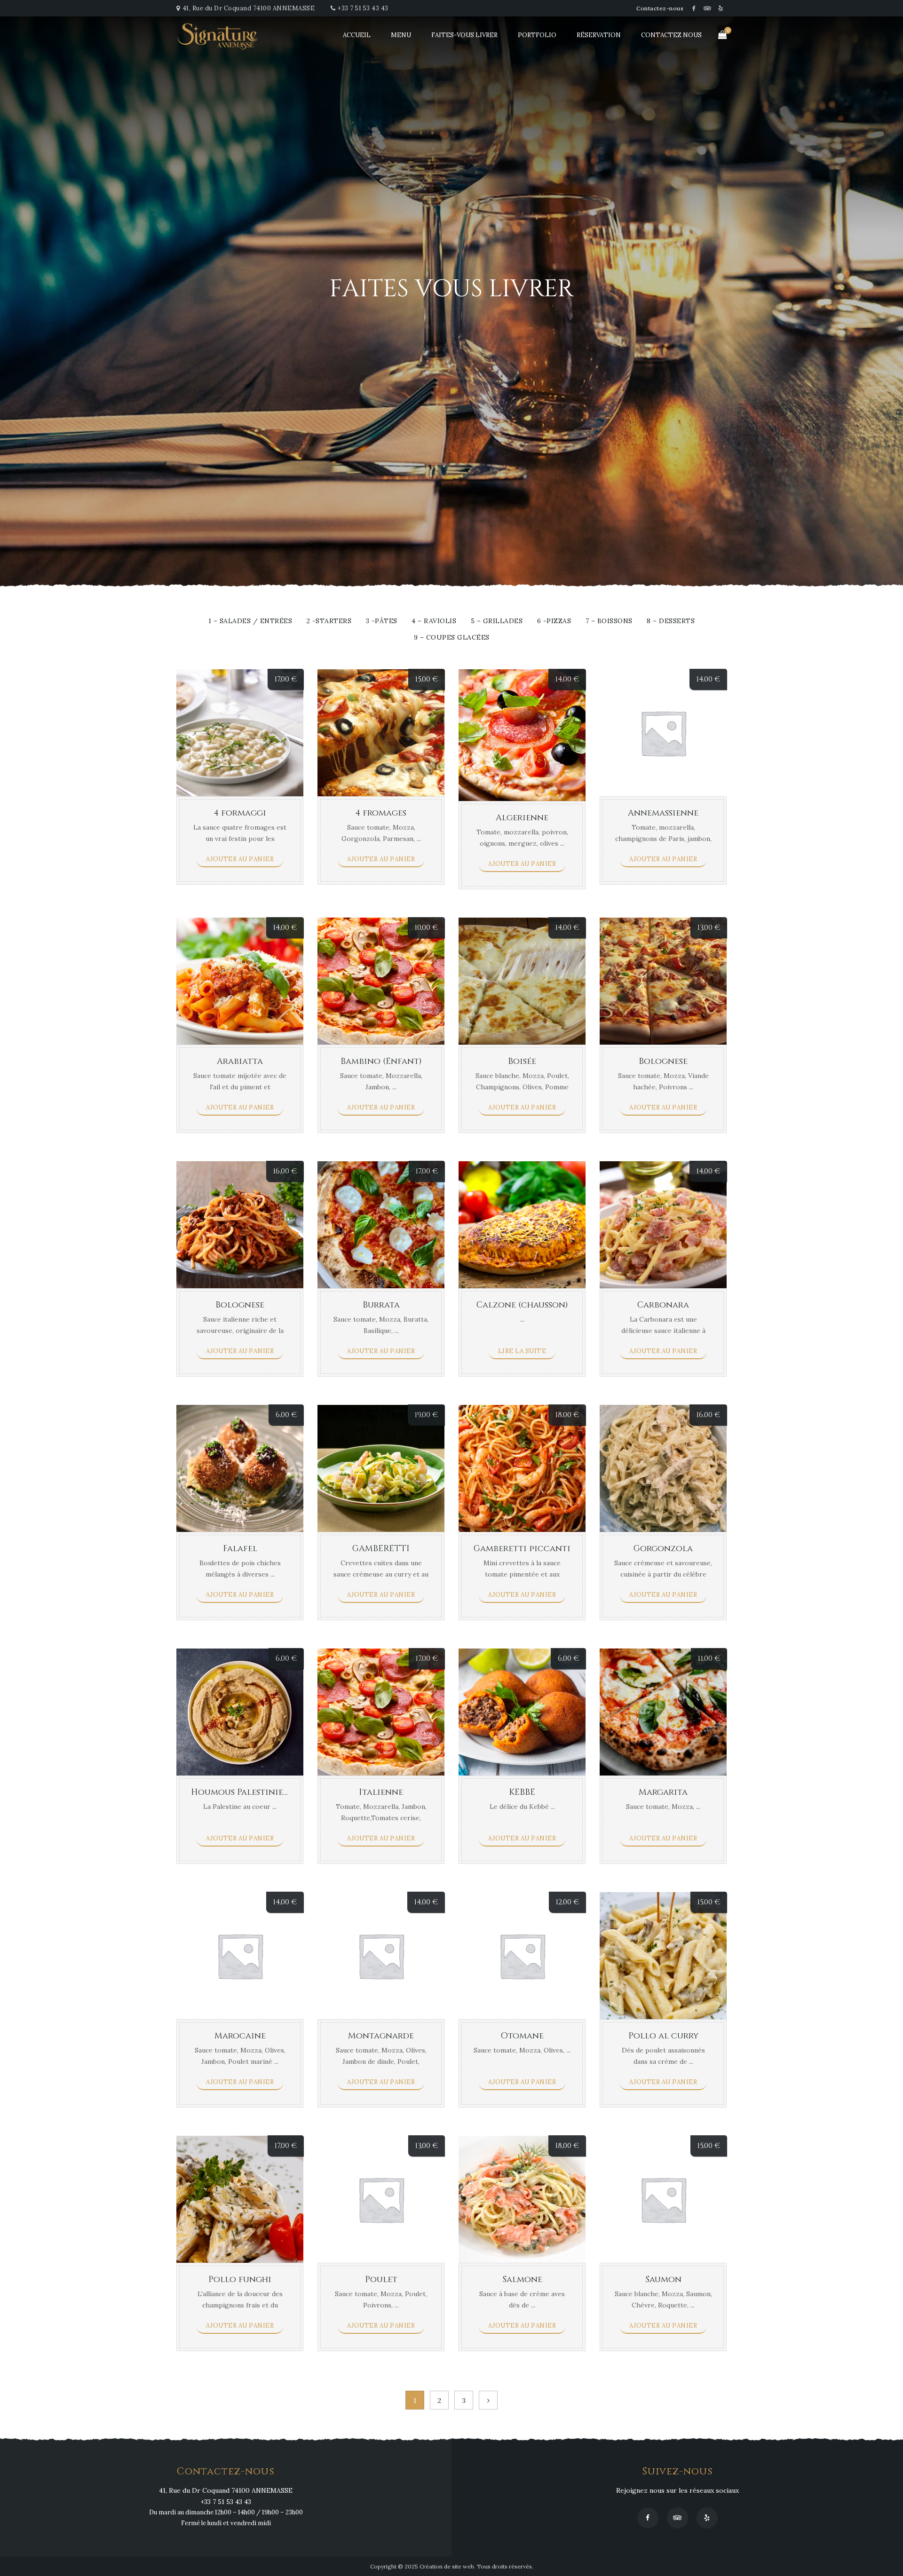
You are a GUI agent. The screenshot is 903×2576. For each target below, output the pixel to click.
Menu (401, 35)
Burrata (381, 1305)
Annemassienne (663, 813)
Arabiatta (240, 1061)
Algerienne (522, 818)
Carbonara (663, 1305)
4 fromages (381, 813)
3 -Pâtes (382, 621)
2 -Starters (329, 621)
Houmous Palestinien (240, 1792)
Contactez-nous (660, 8)
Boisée (522, 1061)
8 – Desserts (671, 621)
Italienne (381, 1792)
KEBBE (522, 1792)
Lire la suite (522, 1351)
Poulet (381, 2279)
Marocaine (240, 2036)
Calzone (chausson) (522, 1305)
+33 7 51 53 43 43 (363, 8)
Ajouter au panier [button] (240, 859)
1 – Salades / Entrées (250, 621)
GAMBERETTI (381, 1549)
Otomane (522, 2036)
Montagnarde (381, 2036)
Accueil (357, 35)
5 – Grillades (497, 621)
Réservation (599, 35)
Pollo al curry (663, 2036)
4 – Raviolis (434, 621)
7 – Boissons (609, 621)
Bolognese (663, 1061)
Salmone (522, 2279)
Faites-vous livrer (464, 35)
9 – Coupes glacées (452, 638)
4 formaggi (240, 813)
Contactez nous (671, 35)
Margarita (663, 1792)
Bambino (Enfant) (381, 1061)
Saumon (663, 2279)
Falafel (240, 1549)
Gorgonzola (663, 1549)
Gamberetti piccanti (522, 1549)
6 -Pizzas (554, 621)
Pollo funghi (240, 2279)
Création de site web (447, 2566)
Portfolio (537, 35)
